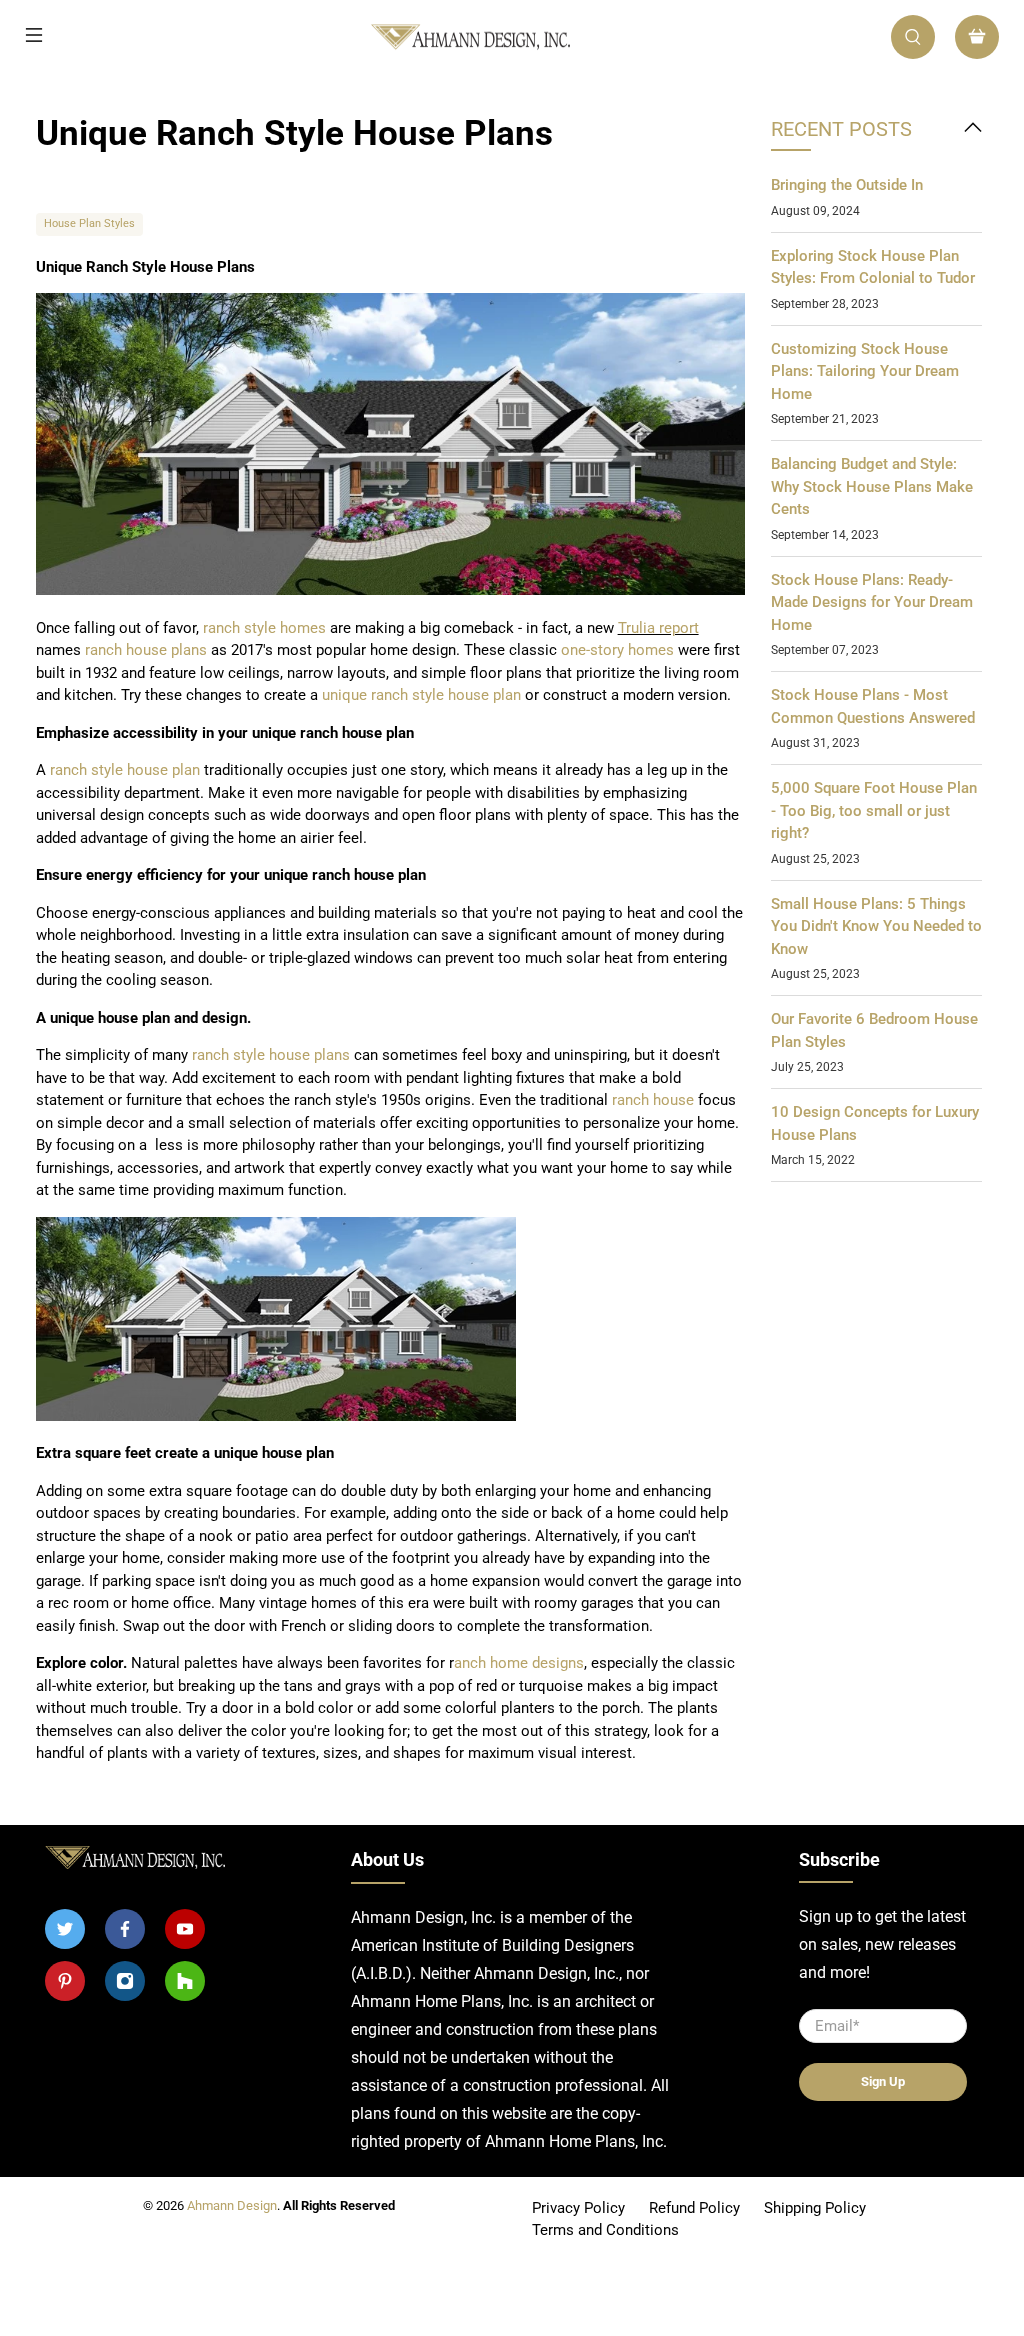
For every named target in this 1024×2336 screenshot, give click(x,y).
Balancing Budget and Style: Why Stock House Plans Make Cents (872, 486)
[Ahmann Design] (469, 37)
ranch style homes (266, 628)
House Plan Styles (89, 223)
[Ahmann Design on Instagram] (125, 1981)
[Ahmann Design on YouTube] (185, 1929)
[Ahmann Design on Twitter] (65, 1929)
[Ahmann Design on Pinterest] (65, 1981)
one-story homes (617, 650)
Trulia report (658, 628)
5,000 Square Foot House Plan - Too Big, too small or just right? (874, 810)
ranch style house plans (271, 1055)
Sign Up (883, 2081)
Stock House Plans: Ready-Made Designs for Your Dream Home (872, 602)
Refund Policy (694, 2208)
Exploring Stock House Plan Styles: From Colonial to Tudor (873, 267)
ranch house (653, 1100)
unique (344, 695)
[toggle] (973, 129)
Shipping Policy (815, 2208)
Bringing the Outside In (847, 185)
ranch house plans (146, 650)
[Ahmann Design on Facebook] (125, 1929)
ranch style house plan (446, 695)
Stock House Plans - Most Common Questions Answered (873, 706)
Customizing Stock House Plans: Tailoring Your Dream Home (865, 371)
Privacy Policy (578, 2208)
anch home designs (519, 1663)
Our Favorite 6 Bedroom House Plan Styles (874, 1030)
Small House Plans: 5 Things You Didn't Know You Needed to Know (876, 926)
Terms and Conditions (605, 2230)
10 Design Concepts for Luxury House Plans (875, 1123)
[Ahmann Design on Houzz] (185, 1981)
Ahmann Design (232, 2205)
